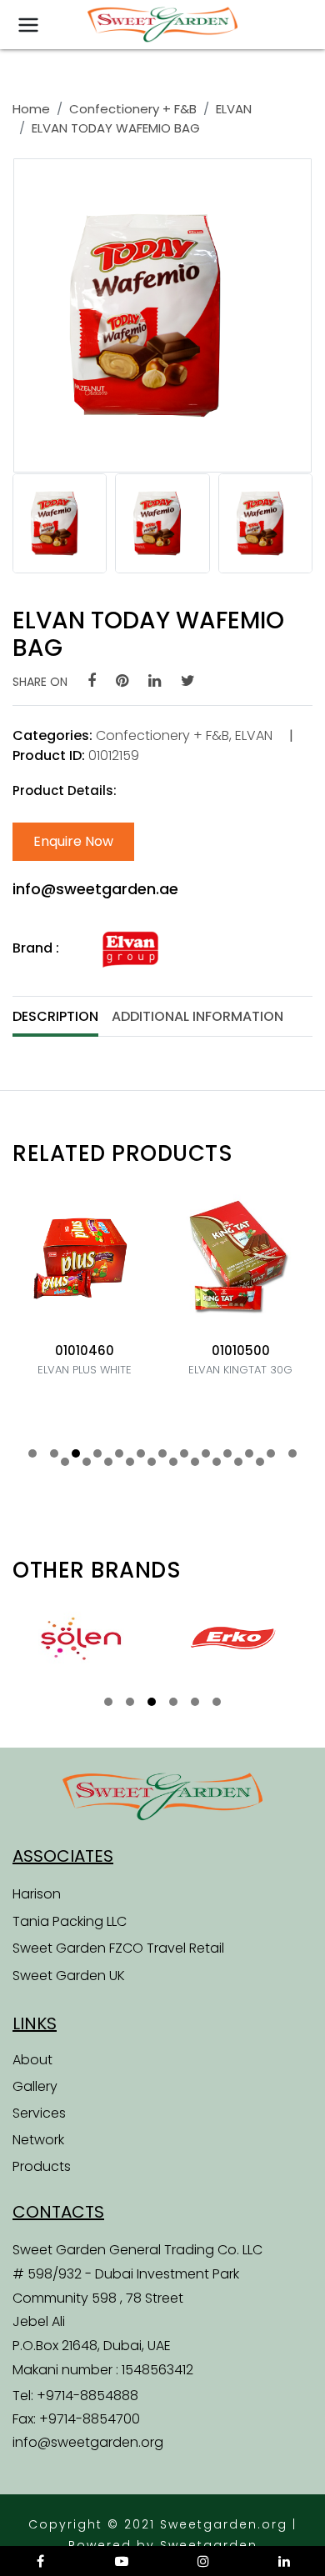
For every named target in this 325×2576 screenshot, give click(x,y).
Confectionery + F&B (133, 109)
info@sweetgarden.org (88, 2442)
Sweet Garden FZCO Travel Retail (118, 1948)
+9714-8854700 (90, 2419)
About (32, 2060)
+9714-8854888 (87, 2396)
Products (42, 2166)
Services (39, 2113)
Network (38, 2140)
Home (31, 109)
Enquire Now (73, 841)
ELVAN (234, 109)
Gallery (35, 2086)
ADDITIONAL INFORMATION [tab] (197, 1016)
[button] (32, 1453)
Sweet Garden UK (69, 1976)
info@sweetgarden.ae (95, 889)
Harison (37, 1894)
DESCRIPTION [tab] (55, 1016)
